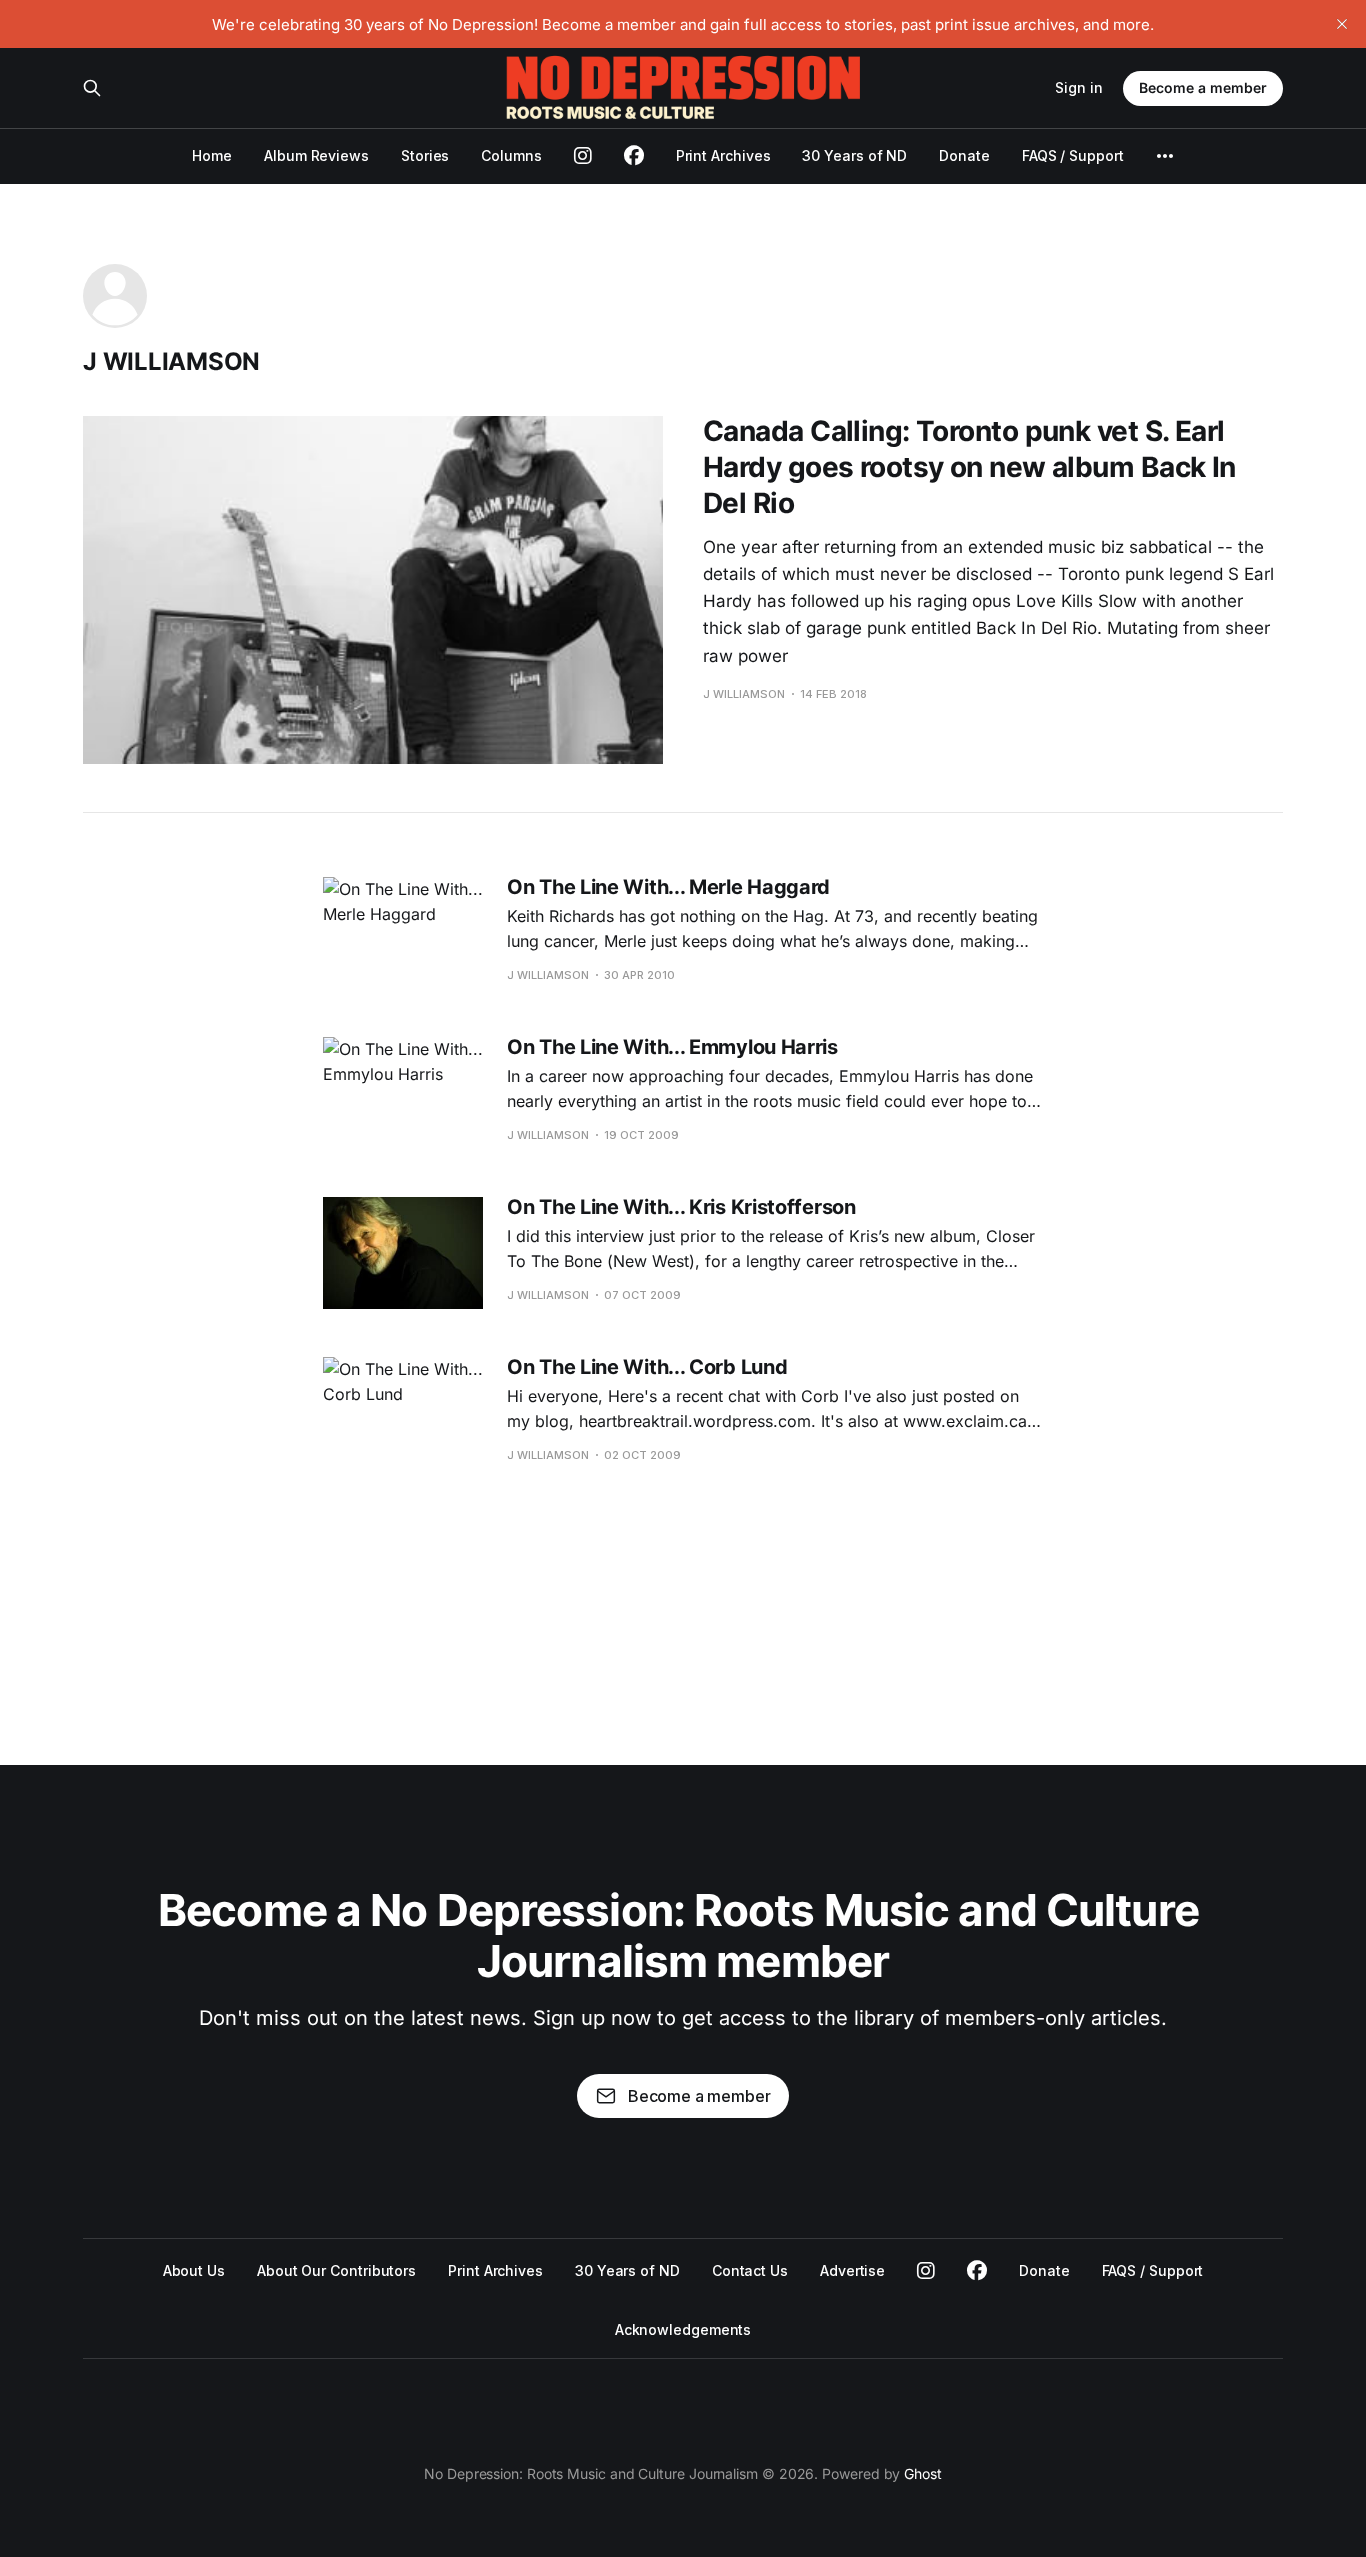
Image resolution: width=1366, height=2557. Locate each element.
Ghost (923, 2473)
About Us (194, 2270)
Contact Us (750, 2270)
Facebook (977, 2271)
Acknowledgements (683, 2329)
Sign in (1079, 87)
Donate (964, 155)
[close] (1342, 24)
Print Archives (723, 155)
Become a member (1203, 87)
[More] (1165, 156)
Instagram (926, 2271)
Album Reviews (316, 155)
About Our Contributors (336, 2270)
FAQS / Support (1073, 155)
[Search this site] (92, 88)
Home (212, 155)
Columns (511, 155)
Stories (425, 155)
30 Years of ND (854, 155)
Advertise (852, 2270)
